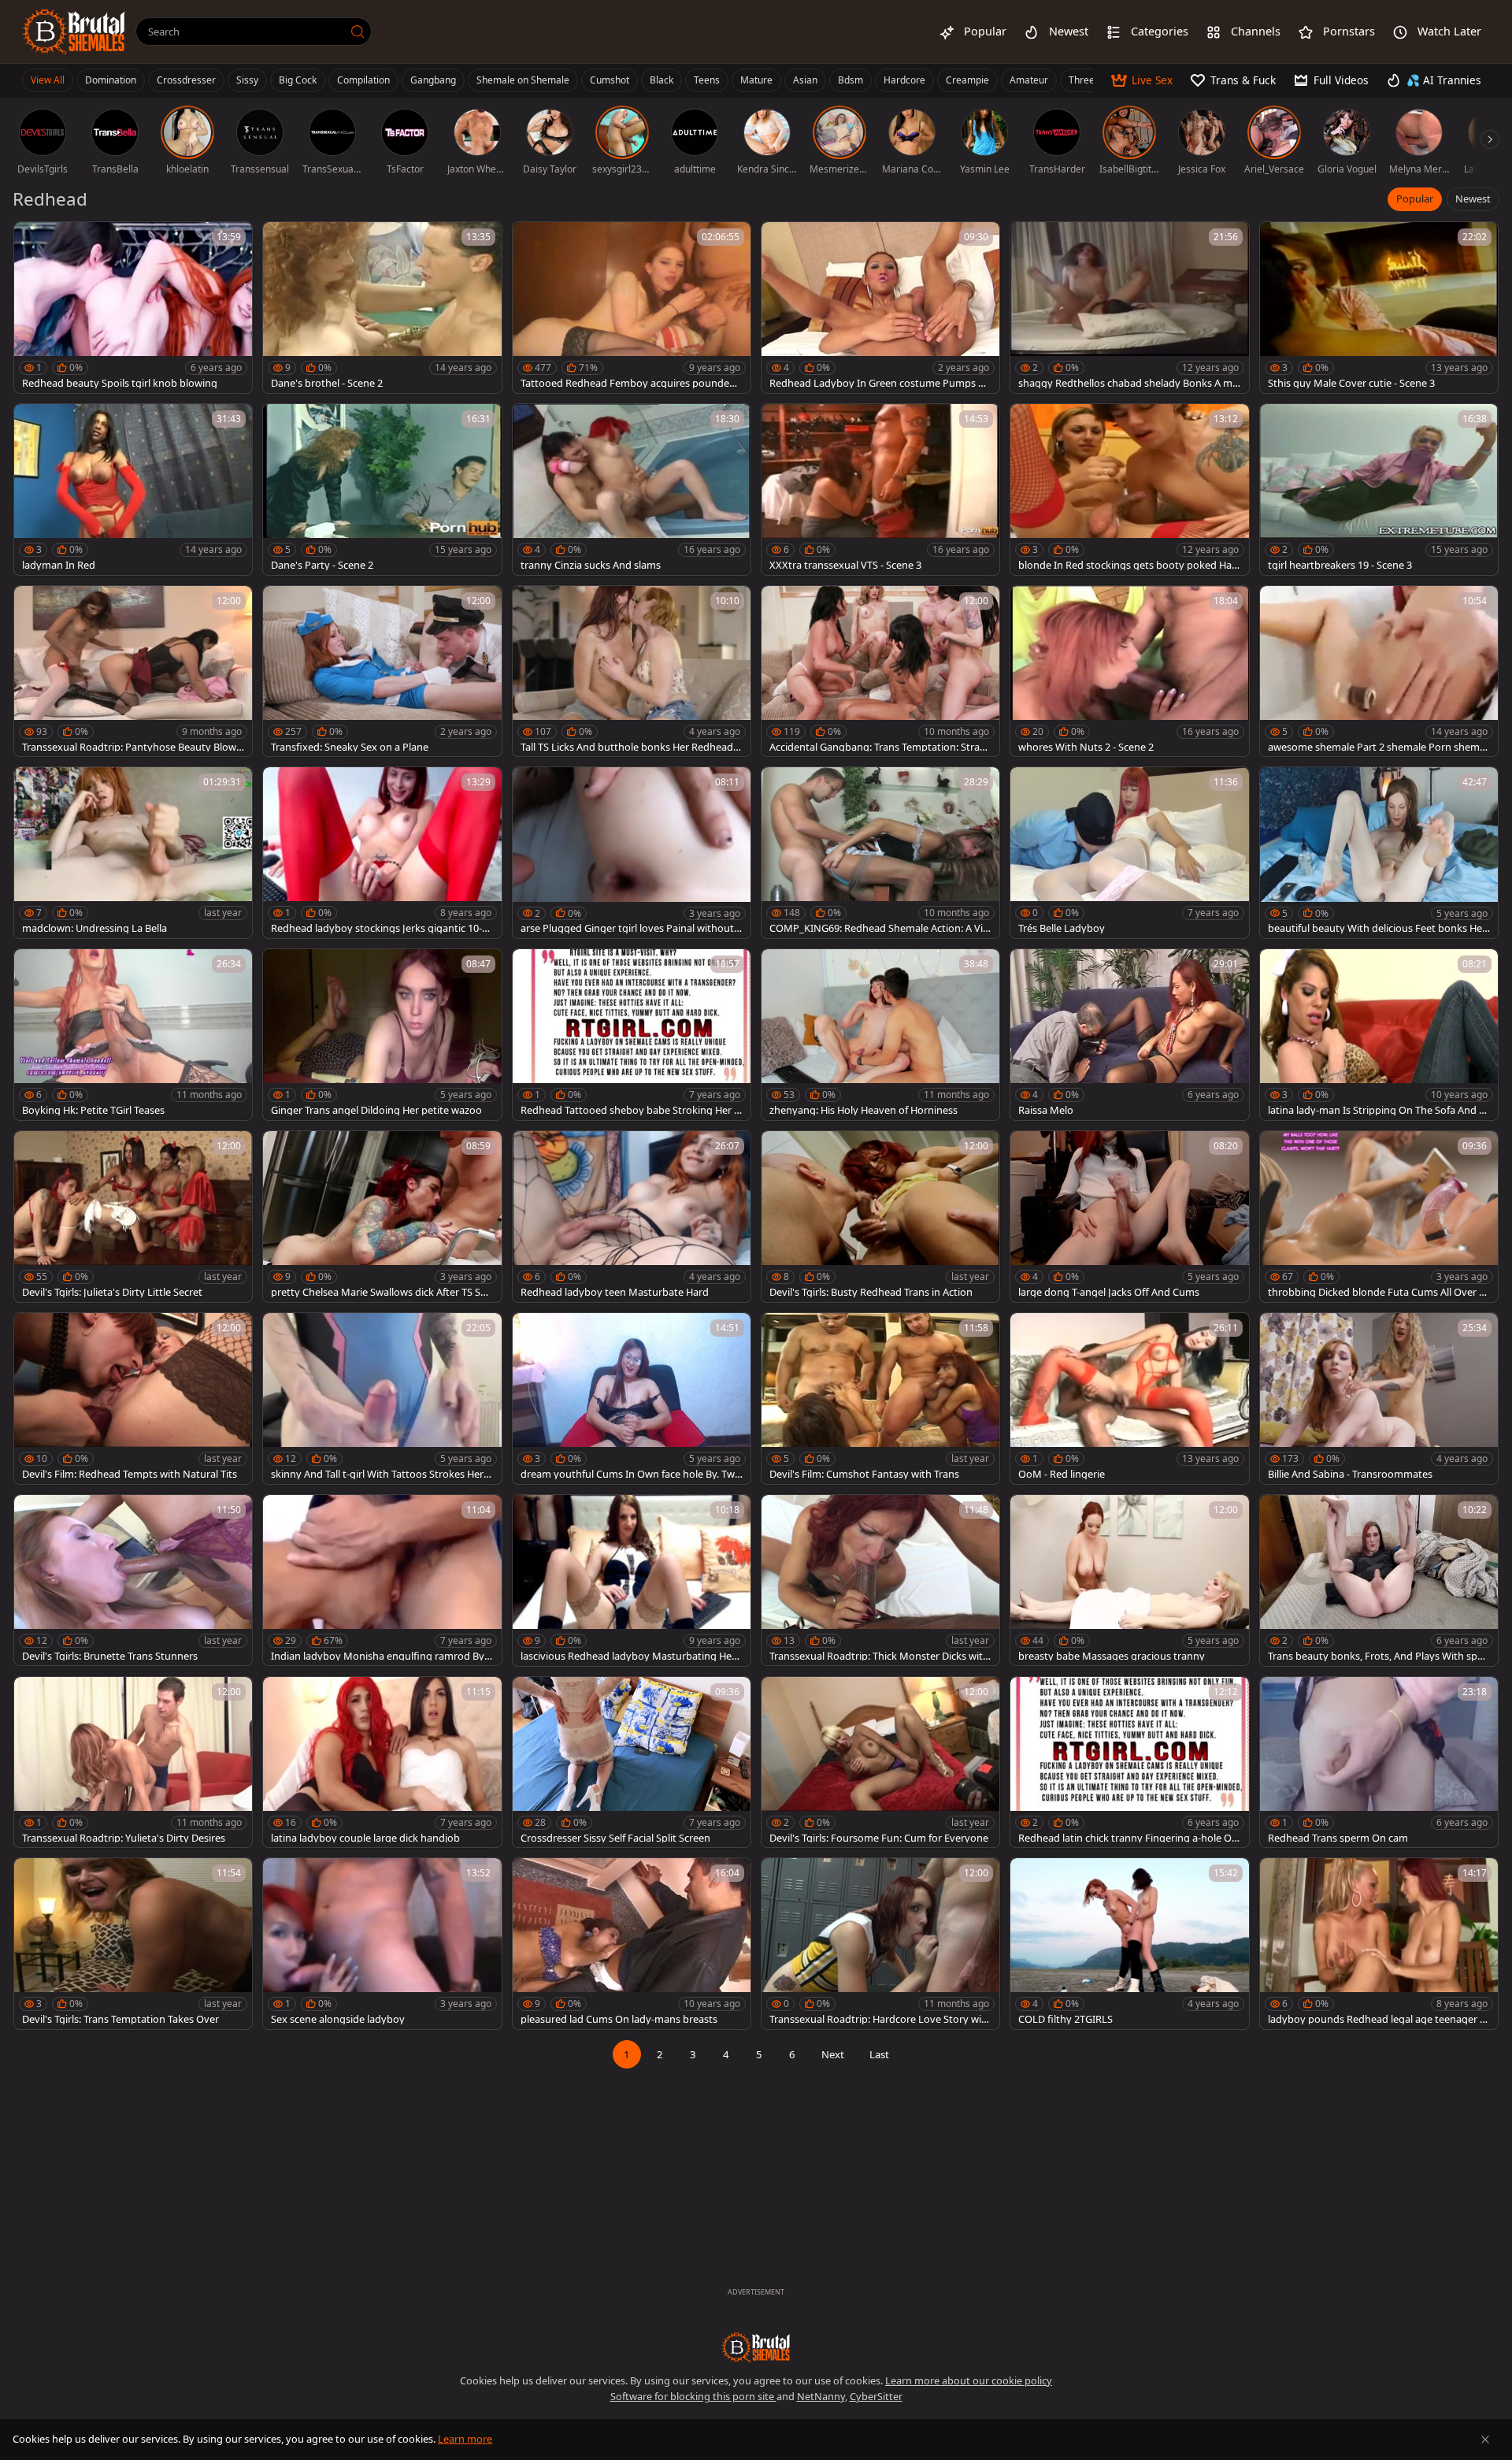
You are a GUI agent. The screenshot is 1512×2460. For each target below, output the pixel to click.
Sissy (247, 80)
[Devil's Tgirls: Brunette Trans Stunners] (133, 1581)
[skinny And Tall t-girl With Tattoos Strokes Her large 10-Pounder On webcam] (382, 1399)
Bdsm (850, 80)
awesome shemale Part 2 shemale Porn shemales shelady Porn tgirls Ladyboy (1378, 747)
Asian (805, 80)
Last (879, 2054)
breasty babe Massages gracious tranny (1112, 1656)
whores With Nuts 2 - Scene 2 (1086, 747)
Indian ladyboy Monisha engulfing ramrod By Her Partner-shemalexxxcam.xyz (378, 1656)
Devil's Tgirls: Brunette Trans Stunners (110, 1656)
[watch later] (33, 241)
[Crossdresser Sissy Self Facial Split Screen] (632, 1762)
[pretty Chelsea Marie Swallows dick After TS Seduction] (382, 1217)
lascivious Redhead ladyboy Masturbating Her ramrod (631, 1656)
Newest (1473, 199)
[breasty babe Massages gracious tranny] (1129, 1581)
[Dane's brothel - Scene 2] (382, 308)
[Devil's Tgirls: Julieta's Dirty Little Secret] (133, 1217)
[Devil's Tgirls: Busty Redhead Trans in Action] (880, 1217)
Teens (707, 80)
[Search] (358, 32)
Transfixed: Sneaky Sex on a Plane (350, 747)
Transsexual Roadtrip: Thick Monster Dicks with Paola (879, 1656)
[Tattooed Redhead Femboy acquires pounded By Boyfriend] (632, 308)
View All (48, 80)
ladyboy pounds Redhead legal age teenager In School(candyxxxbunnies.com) (1379, 2019)
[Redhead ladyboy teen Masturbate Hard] (632, 1217)
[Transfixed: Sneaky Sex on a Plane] (382, 672)
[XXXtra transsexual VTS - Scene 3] (880, 490)
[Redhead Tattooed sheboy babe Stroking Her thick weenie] (632, 1035)
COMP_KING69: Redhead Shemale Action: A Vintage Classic (879, 928)
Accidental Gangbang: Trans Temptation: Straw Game (878, 747)
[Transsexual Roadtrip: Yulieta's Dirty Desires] (133, 1762)
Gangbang (433, 80)
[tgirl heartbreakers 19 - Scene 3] (1379, 490)
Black (661, 80)
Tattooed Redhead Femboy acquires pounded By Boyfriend (628, 383)
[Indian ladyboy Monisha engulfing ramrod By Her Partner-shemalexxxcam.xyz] (382, 1581)
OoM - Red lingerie (1062, 1474)
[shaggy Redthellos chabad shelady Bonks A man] (1129, 308)
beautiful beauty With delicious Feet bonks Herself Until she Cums (1377, 928)
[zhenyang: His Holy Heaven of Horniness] (880, 1035)
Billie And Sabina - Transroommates (1350, 1474)
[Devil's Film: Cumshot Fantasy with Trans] (880, 1399)
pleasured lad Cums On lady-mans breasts (619, 2019)
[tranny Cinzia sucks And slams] (632, 490)
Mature (756, 80)
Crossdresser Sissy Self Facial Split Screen (615, 1838)
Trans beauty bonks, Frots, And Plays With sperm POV (1377, 1656)
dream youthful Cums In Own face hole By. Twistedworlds (631, 1474)
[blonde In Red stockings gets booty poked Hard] (1129, 490)
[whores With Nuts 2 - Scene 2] (1129, 672)
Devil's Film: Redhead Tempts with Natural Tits (130, 1474)
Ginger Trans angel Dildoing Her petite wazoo (376, 1110)
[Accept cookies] (1485, 2440)
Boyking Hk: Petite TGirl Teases (93, 1110)
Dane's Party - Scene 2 (322, 565)
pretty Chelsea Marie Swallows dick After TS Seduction (382, 1292)
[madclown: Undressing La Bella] (133, 853)
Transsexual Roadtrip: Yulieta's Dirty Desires (124, 1838)
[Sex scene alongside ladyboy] (382, 1944)
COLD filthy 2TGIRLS (1065, 2019)
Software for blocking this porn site (693, 2396)
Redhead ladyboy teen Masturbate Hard (615, 1292)
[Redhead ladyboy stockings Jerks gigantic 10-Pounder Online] (382, 853)
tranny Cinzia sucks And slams (591, 565)
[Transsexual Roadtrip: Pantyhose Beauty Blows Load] (133, 672)
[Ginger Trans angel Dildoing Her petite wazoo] (382, 1035)
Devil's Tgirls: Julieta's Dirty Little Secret (112, 1292)
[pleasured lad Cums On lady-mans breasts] (632, 1944)
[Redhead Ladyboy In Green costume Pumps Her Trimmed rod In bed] (880, 308)
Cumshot (610, 80)
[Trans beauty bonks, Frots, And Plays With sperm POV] (1379, 1581)
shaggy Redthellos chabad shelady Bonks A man (1128, 383)
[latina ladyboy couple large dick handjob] (382, 1762)
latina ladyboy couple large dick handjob (365, 1838)
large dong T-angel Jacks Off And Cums (1109, 1292)
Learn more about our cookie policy (969, 2380)
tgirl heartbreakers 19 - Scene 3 (1340, 565)
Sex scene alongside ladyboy (338, 2019)
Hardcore (904, 80)
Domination (111, 80)
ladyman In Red (59, 565)
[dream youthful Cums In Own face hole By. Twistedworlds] (632, 1399)
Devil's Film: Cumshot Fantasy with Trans (864, 1474)
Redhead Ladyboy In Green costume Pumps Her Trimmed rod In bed (880, 383)
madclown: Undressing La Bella (94, 928)
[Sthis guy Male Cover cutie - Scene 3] (1379, 308)
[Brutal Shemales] (74, 32)
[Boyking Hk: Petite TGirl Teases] (133, 1035)
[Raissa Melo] (1129, 1035)
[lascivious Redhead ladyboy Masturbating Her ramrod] (632, 1581)
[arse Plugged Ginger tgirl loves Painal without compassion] (632, 853)
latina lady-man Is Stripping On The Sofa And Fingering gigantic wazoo (1377, 1110)
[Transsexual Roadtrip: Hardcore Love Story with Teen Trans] (880, 1944)
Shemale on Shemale (523, 80)
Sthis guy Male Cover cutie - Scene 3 (1351, 383)
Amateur (1029, 80)
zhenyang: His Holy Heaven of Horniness (863, 1110)
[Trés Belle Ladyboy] (1129, 853)
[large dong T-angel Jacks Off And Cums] (1129, 1217)
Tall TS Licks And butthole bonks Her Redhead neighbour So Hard (631, 747)
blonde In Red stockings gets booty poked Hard (1127, 565)
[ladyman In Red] (133, 490)
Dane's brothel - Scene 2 (327, 383)
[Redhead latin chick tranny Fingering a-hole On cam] (1129, 1762)
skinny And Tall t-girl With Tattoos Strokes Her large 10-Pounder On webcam (380, 1474)
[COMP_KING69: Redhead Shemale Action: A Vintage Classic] (880, 853)
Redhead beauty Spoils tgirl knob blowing (120, 383)
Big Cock (298, 80)
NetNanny (821, 2396)
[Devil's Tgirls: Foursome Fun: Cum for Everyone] (880, 1762)
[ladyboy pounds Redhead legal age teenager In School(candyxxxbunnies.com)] (1379, 1944)
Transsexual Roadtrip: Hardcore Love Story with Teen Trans (880, 2019)
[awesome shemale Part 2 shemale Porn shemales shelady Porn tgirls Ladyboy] (1379, 672)
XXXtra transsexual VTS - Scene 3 (845, 565)
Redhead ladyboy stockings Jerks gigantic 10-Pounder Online (380, 928)
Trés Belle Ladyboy (1062, 928)
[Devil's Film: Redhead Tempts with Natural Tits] (133, 1399)
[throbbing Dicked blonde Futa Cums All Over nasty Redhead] (1379, 1217)
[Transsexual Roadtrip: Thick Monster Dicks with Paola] (880, 1581)
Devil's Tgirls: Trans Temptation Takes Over (120, 2019)
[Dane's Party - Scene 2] (382, 490)
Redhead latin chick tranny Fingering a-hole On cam (1128, 1838)
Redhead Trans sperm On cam (1338, 1838)
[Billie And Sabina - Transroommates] (1379, 1399)
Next (833, 2054)
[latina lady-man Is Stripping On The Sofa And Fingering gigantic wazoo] (1379, 1035)
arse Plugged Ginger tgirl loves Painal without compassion (631, 928)
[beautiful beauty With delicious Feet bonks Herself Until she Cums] (1379, 853)
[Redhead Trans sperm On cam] (1379, 1762)
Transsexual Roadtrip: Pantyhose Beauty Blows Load (132, 747)
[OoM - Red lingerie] (1129, 1399)
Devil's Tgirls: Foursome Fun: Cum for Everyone (879, 1838)
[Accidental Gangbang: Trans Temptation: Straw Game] (880, 672)
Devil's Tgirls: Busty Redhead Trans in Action (871, 1292)
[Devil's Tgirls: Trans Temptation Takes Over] (133, 1944)
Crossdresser (186, 80)
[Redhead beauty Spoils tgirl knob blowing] (133, 308)
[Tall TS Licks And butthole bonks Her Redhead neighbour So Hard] (632, 672)
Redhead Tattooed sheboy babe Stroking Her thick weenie (629, 1110)
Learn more (465, 2439)
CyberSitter (876, 2396)
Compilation (363, 80)
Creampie (967, 80)
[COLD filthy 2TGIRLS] (1129, 1944)
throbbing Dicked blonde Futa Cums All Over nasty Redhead (1377, 1292)
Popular (1415, 199)
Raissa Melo (1046, 1110)
